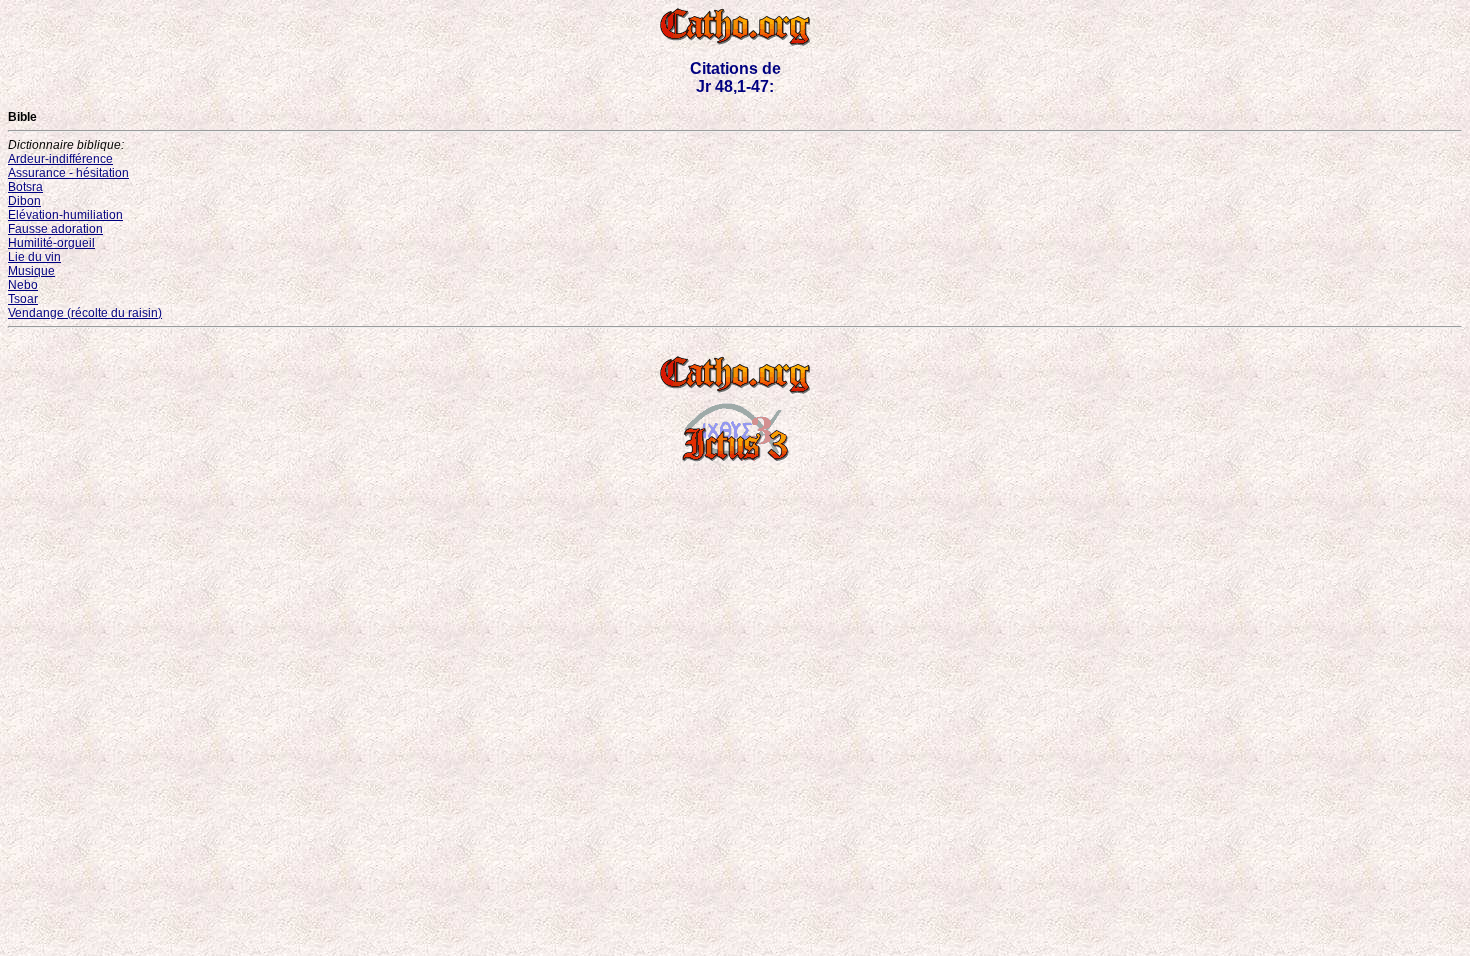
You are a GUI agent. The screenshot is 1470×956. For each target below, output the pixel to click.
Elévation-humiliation (65, 215)
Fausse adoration (55, 229)
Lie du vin (34, 257)
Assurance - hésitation (68, 173)
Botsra (25, 187)
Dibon (24, 201)
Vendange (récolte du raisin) (85, 313)
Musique (31, 271)
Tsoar (23, 299)
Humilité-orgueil (51, 243)
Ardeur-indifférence (60, 159)
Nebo (23, 285)
